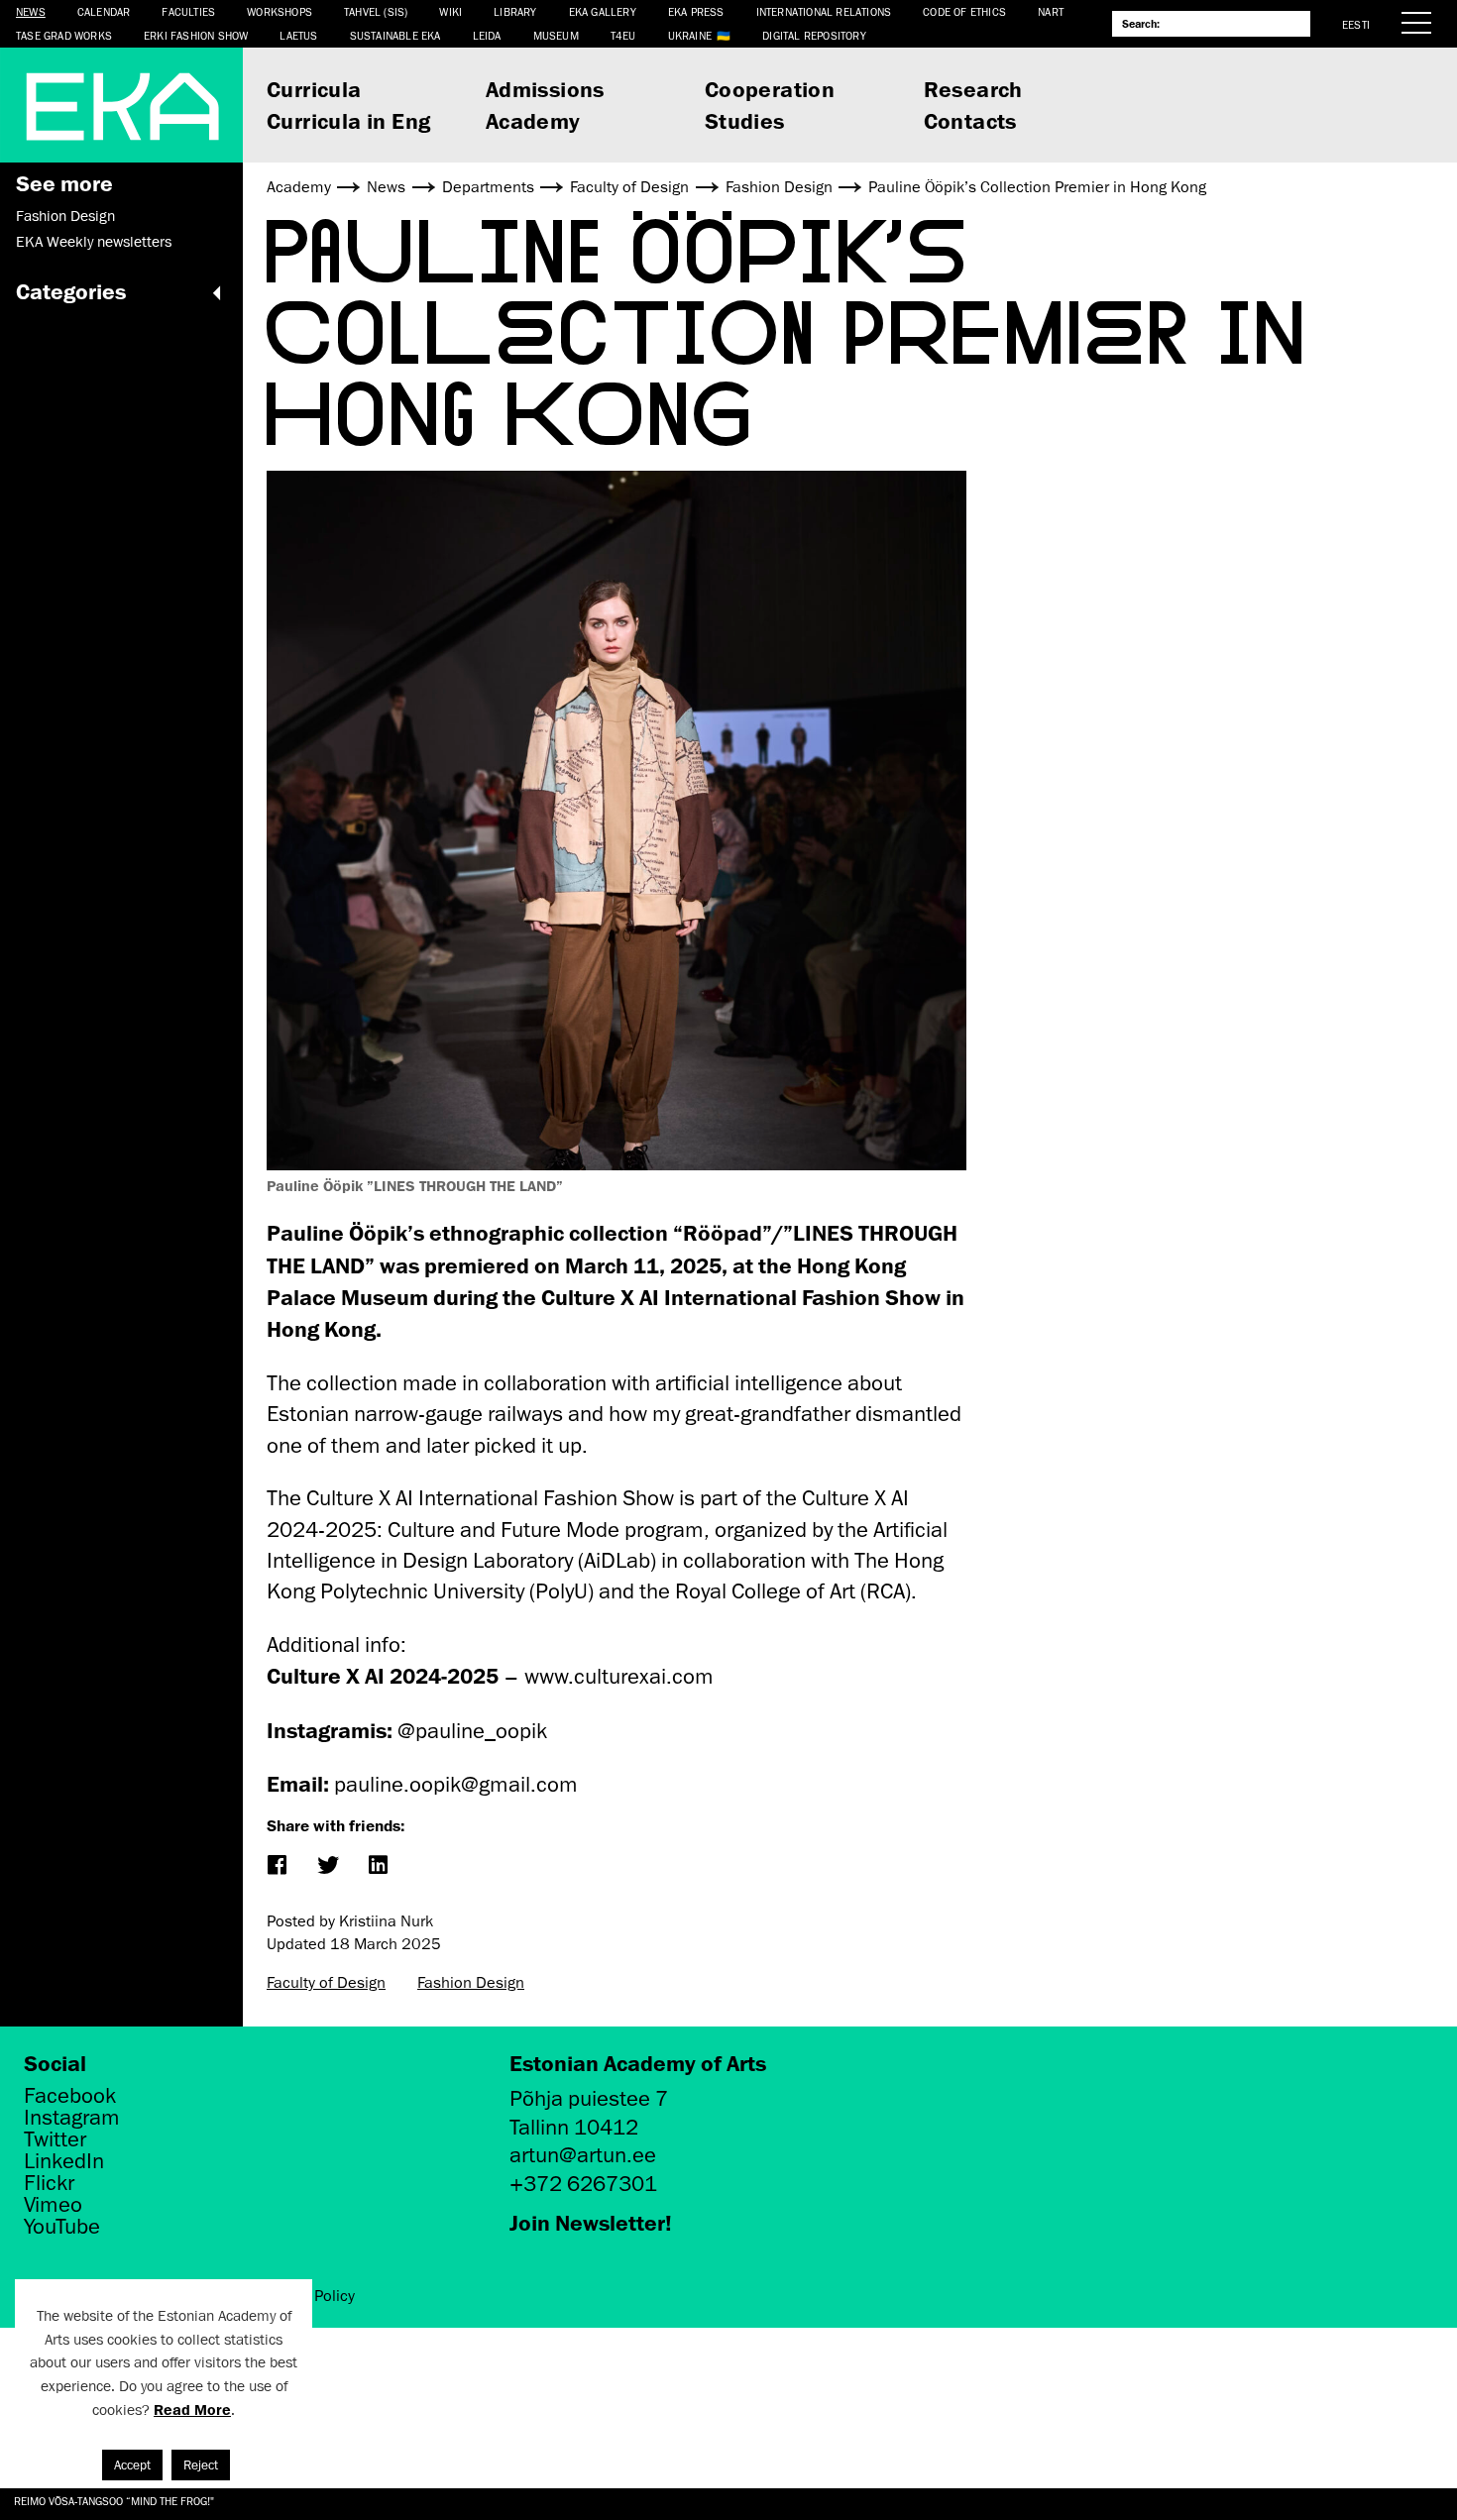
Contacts (970, 120)
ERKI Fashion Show (196, 35)
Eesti (1356, 24)
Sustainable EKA (395, 35)
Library (515, 11)
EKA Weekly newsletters (94, 242)
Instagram (72, 2118)
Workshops (280, 11)
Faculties (188, 11)
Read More (192, 2410)
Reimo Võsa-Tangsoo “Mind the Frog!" (114, 2501)
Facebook (70, 2096)
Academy (533, 120)
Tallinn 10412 (574, 2127)
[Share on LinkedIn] (377, 1866)
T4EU (623, 35)
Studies (745, 120)
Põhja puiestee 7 (589, 2098)
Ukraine (690, 35)
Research (973, 89)
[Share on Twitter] (327, 1866)
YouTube (62, 2227)
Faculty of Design (326, 1983)
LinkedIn (64, 2161)
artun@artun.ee (583, 2155)
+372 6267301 (583, 2184)
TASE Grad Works (64, 35)
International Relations (824, 11)
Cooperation (770, 89)
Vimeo (53, 2205)
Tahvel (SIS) (376, 11)
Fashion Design (65, 216)
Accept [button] (132, 2465)
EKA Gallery (603, 11)
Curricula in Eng (348, 120)
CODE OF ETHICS (964, 11)
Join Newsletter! (591, 2222)
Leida (487, 35)
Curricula (314, 89)
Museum (556, 35)
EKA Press (696, 11)
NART (1051, 11)
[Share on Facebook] (276, 1866)
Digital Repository (814, 35)
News (31, 11)
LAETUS (298, 35)
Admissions (545, 89)
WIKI (450, 11)
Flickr (49, 2183)
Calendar (104, 11)
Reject (201, 2465)
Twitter (55, 2139)
